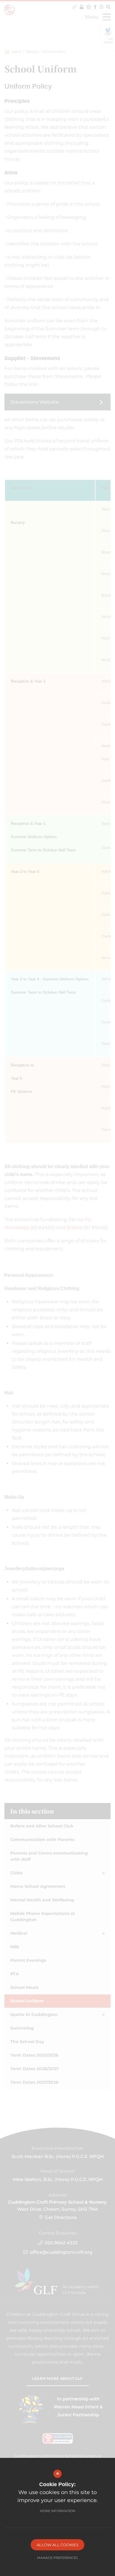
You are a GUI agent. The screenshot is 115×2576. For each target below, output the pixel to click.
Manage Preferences (57, 2558)
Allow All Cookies (57, 2545)
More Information (57, 2511)
